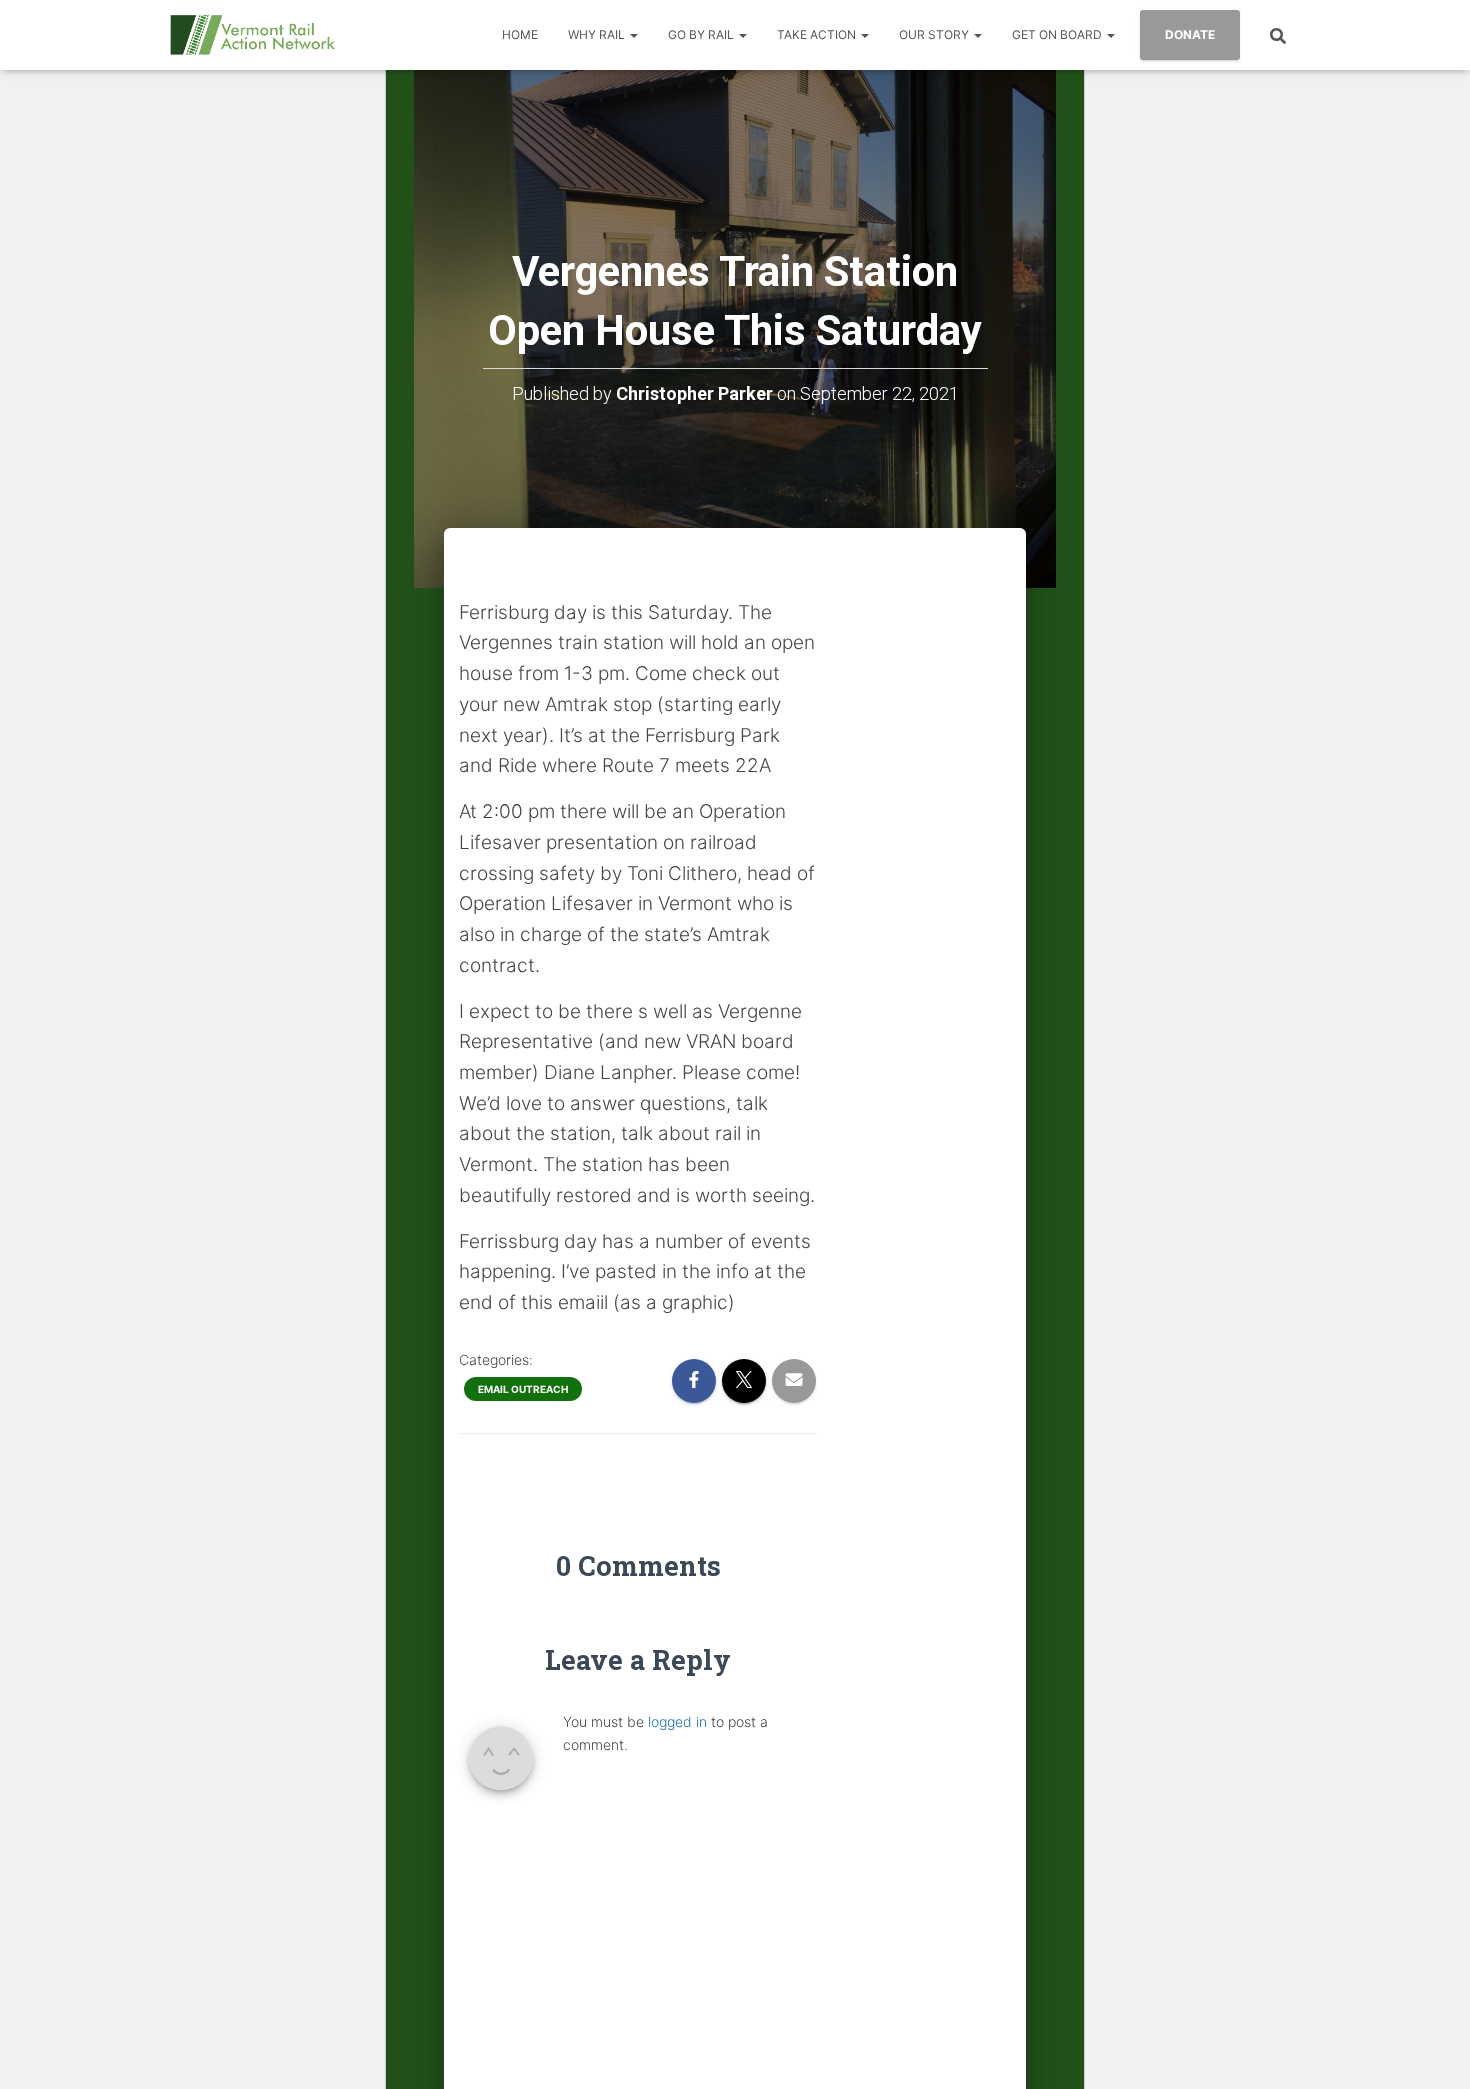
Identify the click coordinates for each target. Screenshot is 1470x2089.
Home (520, 34)
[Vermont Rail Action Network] (252, 35)
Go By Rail (702, 34)
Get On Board (1058, 34)
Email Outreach (523, 1389)
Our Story (935, 34)
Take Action (818, 34)
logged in (677, 1721)
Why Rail (598, 34)
